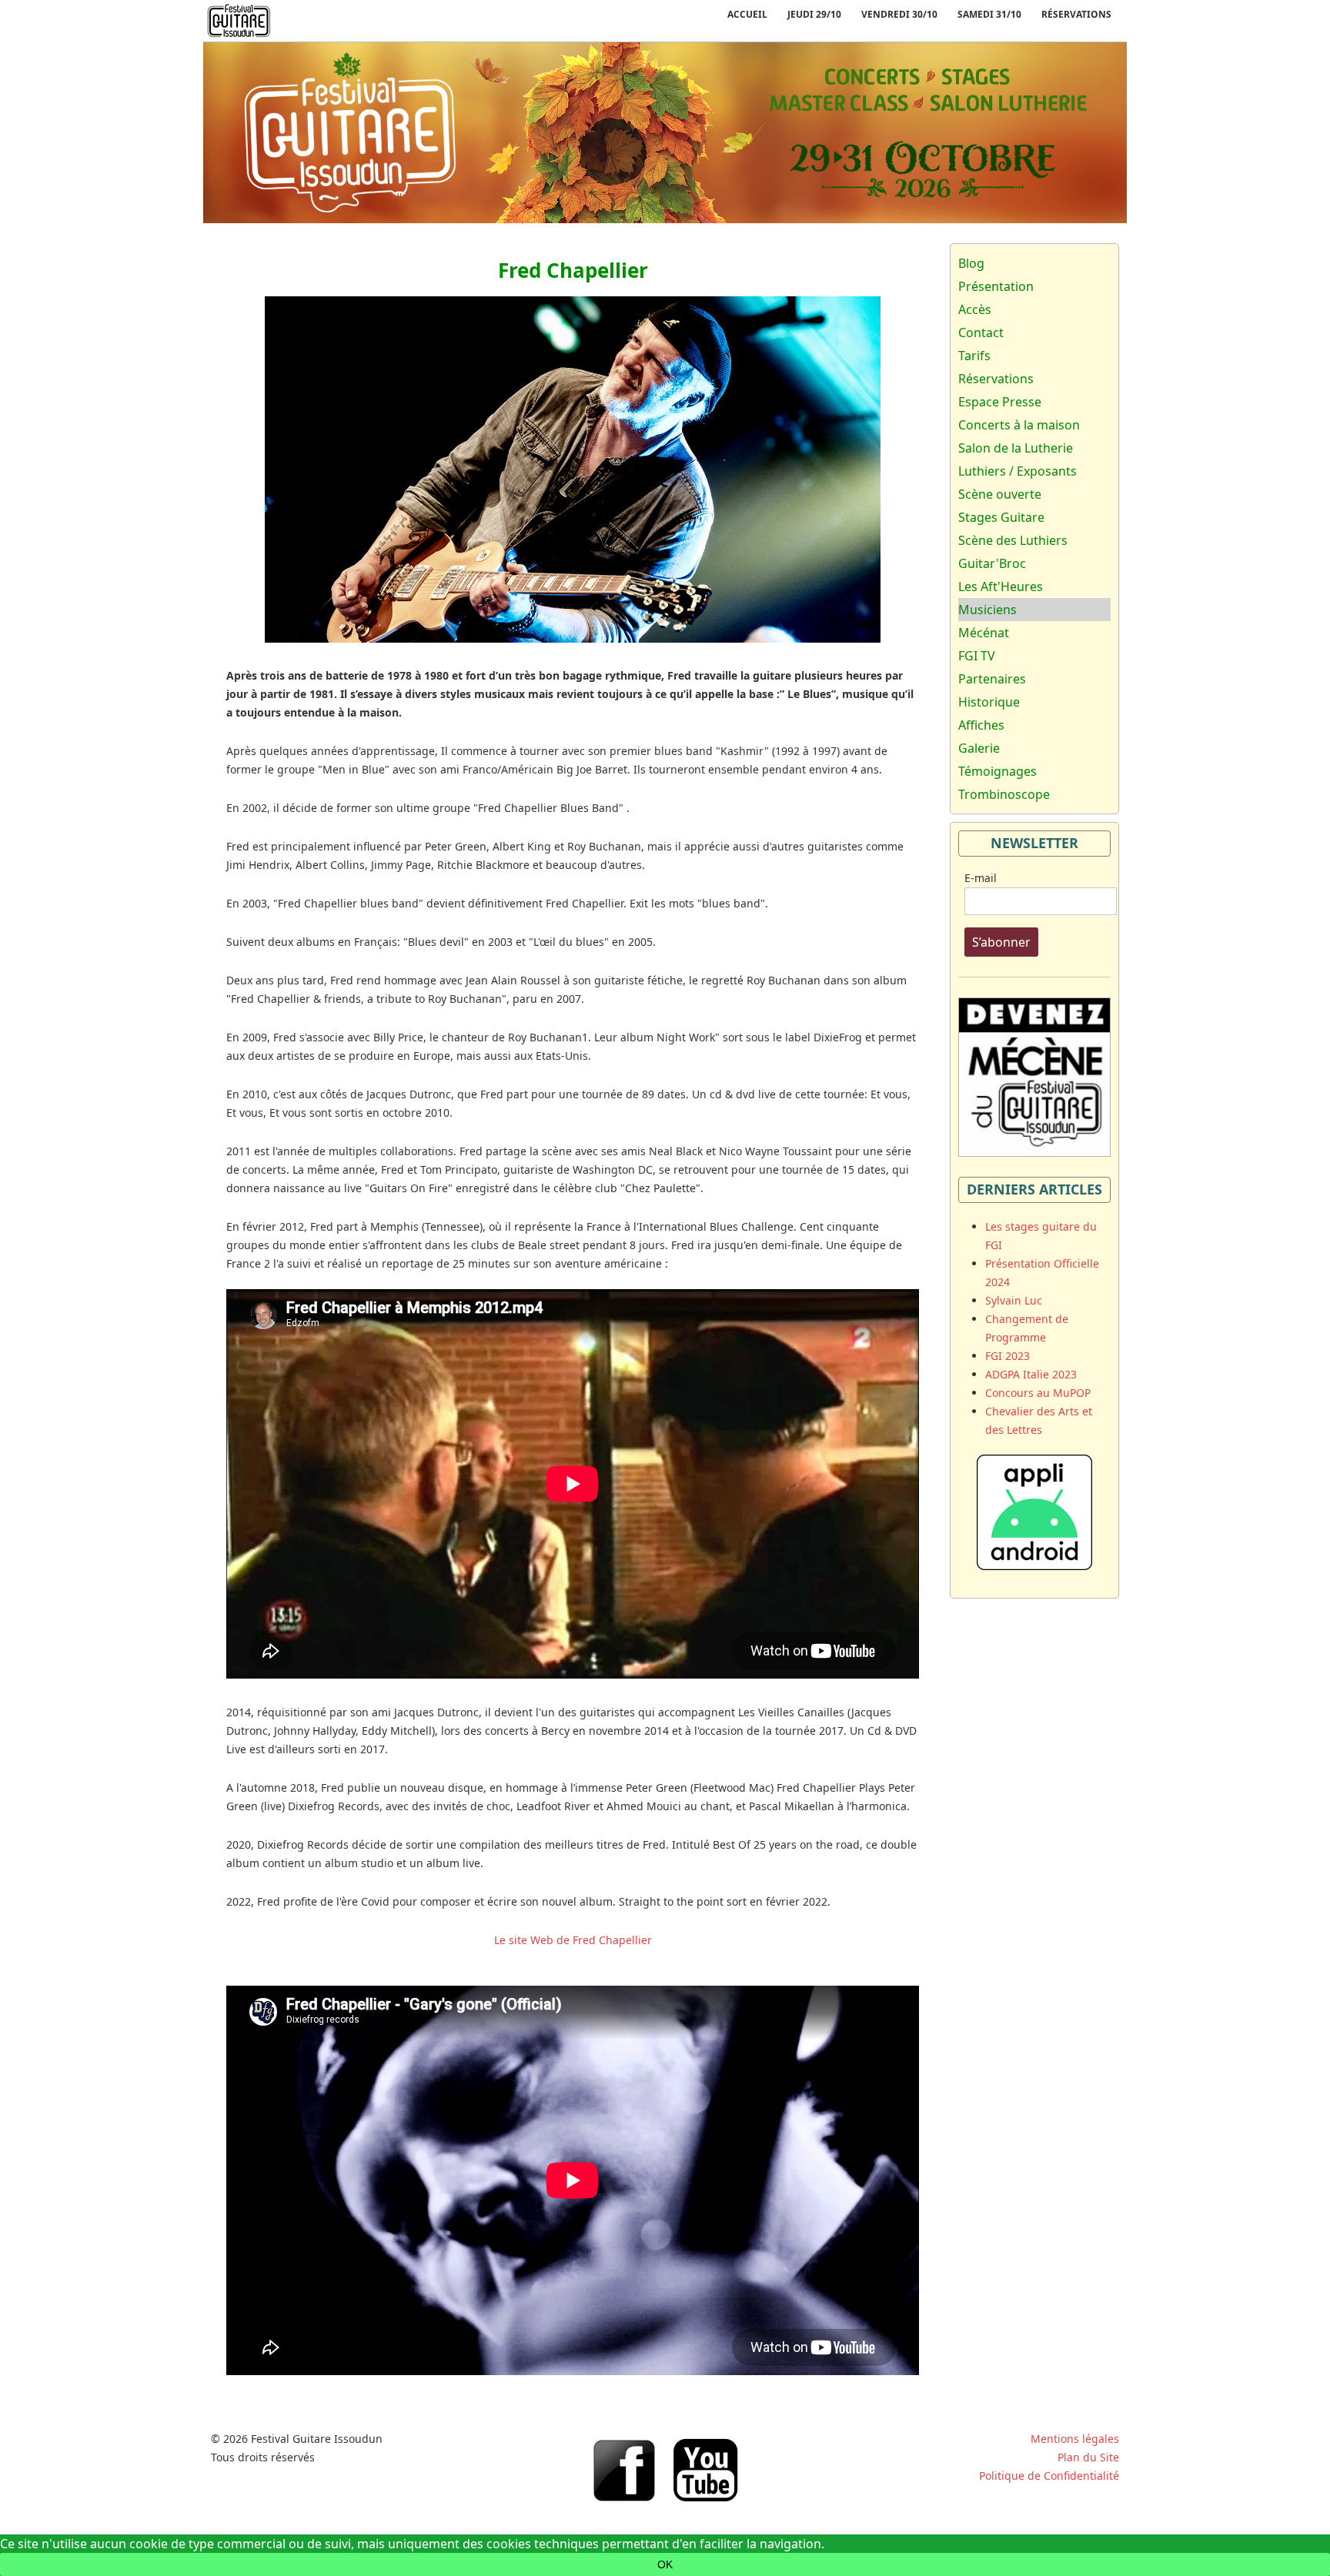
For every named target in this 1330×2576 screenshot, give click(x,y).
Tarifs (974, 356)
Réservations (1076, 14)
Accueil (747, 14)
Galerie (979, 748)
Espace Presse (1000, 402)
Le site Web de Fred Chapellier (573, 1940)
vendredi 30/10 (899, 14)
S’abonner (1001, 942)
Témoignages (997, 771)
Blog (971, 263)
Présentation (996, 286)
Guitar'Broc (992, 563)
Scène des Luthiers (1013, 540)
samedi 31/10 (989, 14)
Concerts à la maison (1019, 425)
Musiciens (987, 610)
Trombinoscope (1004, 794)
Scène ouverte (1000, 494)
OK (665, 2564)
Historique (989, 702)
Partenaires (992, 679)
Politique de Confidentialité (1049, 2476)
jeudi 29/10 (814, 14)
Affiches (981, 725)
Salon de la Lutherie (1016, 448)
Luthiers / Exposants (1018, 471)
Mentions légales (1075, 2439)
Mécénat (984, 633)
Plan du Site (1088, 2457)
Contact (981, 332)
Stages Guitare (1001, 517)
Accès (975, 309)
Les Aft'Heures (1001, 586)
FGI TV (977, 656)
